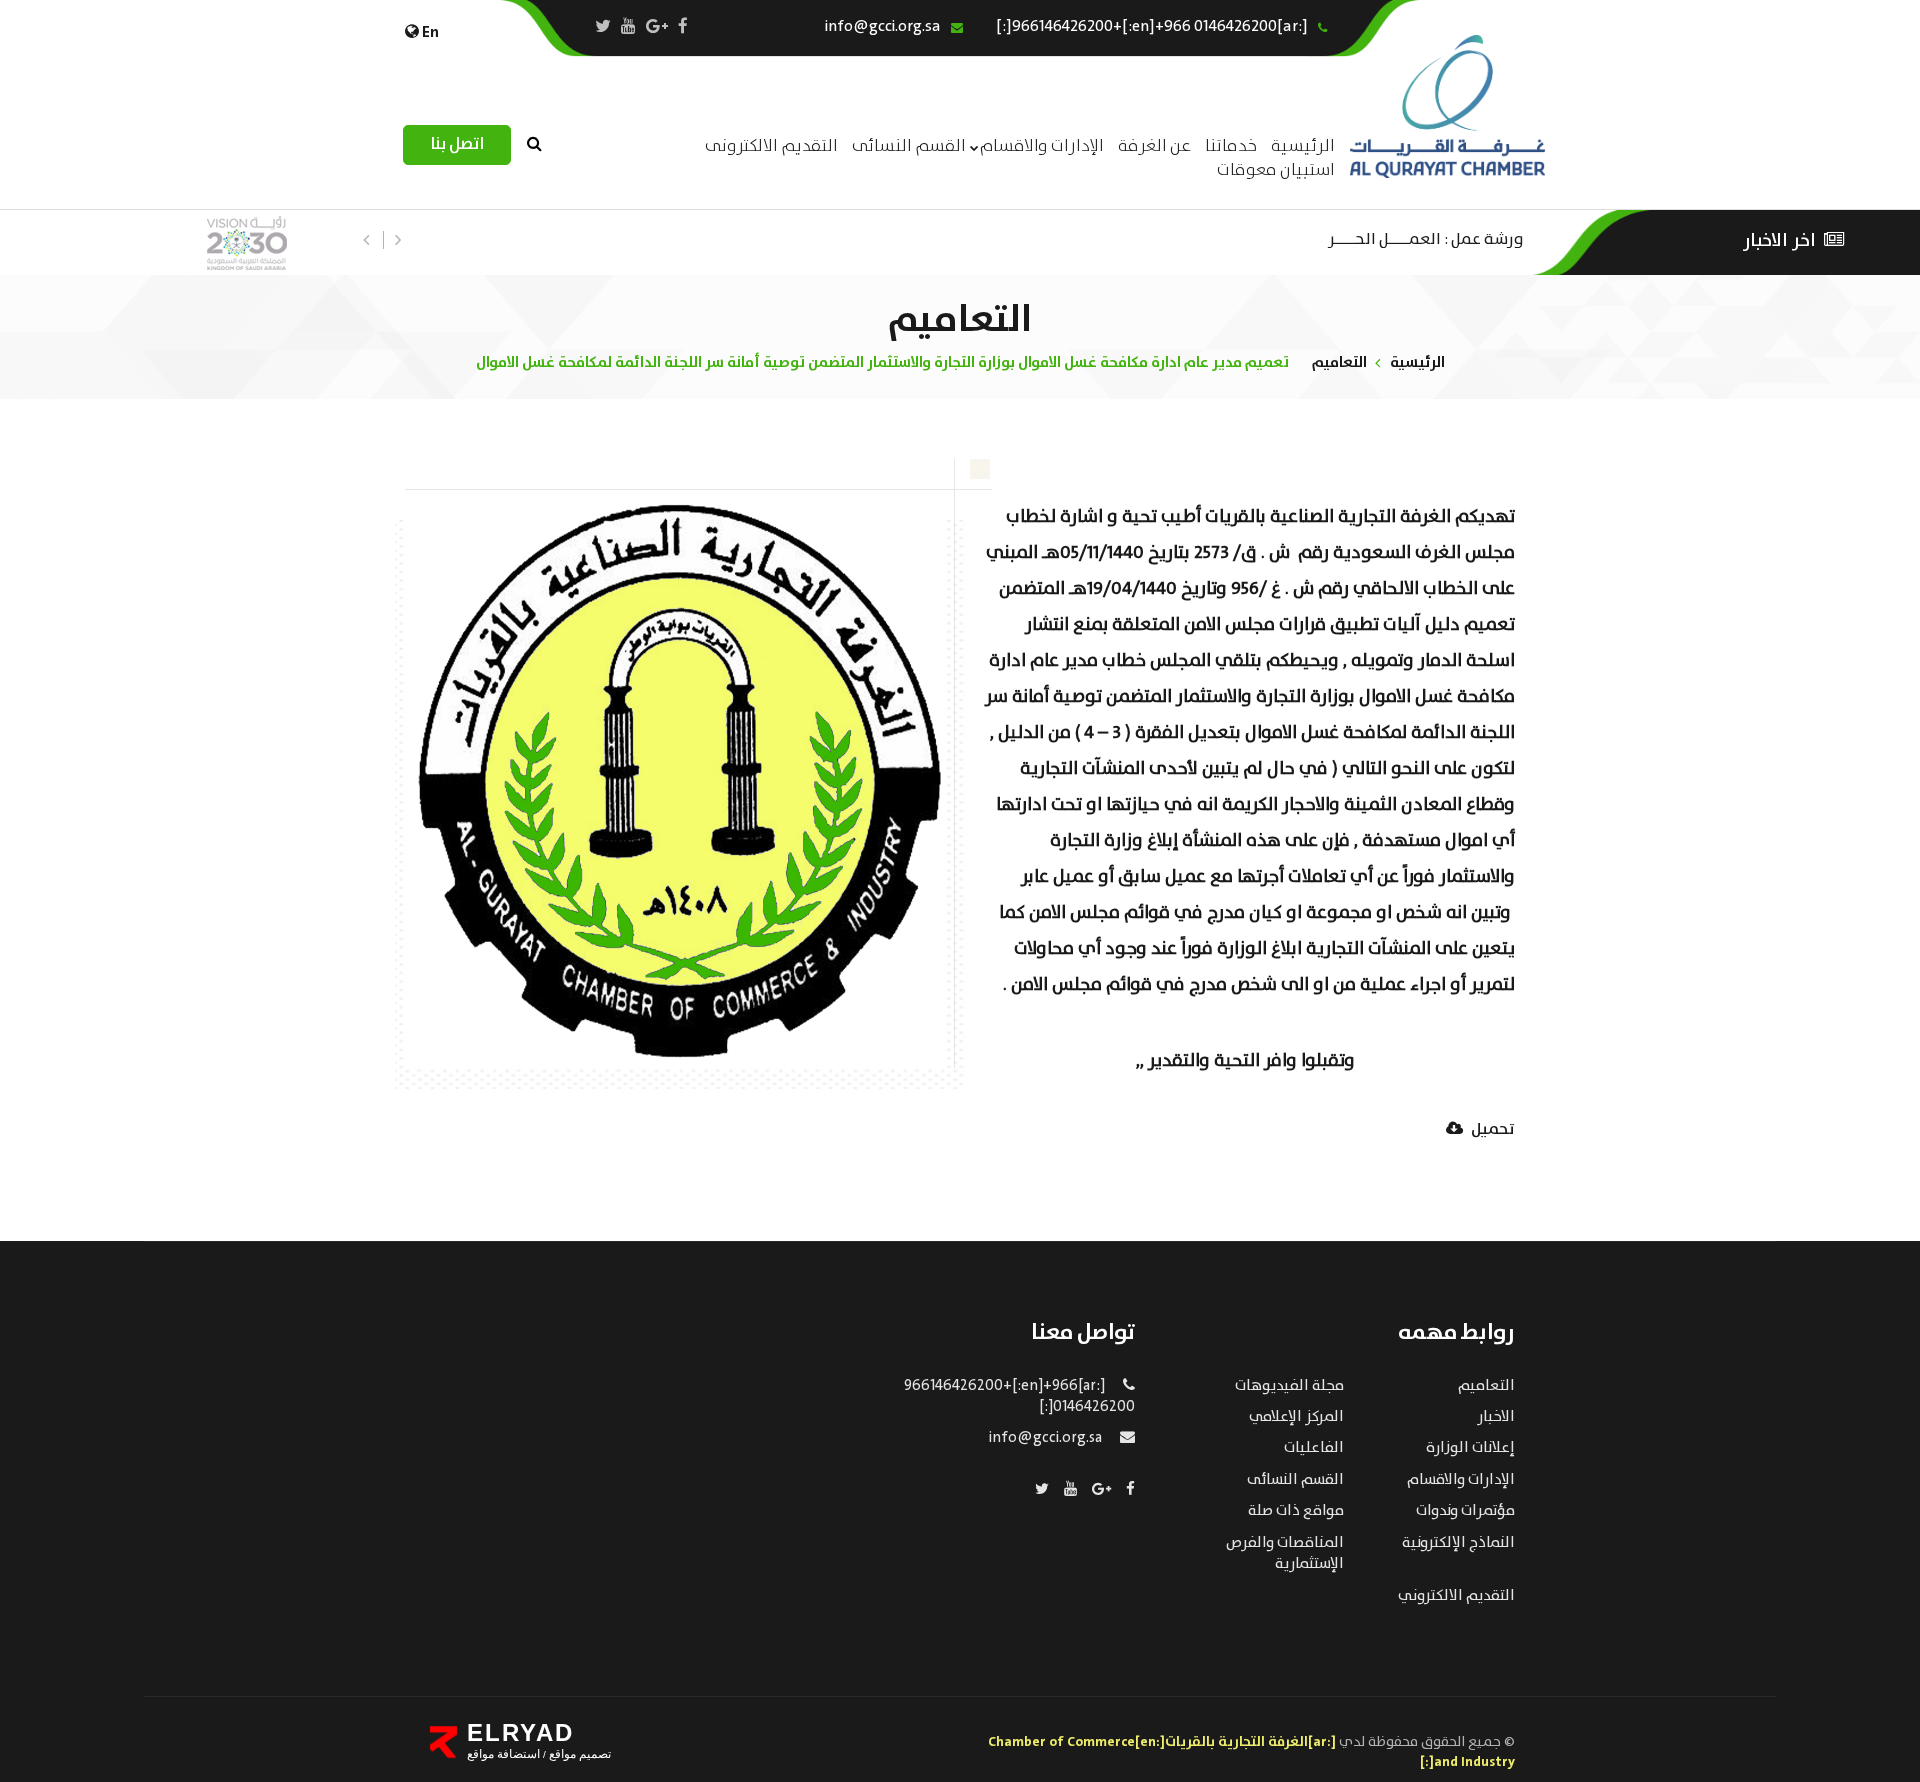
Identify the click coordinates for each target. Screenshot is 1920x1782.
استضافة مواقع (503, 1754)
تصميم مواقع (578, 1754)
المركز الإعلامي (1296, 1417)
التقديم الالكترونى (771, 146)
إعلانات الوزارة (1470, 1448)
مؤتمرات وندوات (1465, 1511)
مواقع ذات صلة (1296, 1511)
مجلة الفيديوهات (1289, 1386)
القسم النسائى (909, 146)
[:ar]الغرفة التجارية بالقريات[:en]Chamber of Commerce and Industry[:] (1251, 1752)
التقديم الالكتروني (1456, 1596)
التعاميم (1339, 362)
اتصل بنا (457, 144)
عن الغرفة (1154, 146)
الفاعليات (1314, 1448)
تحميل (1491, 1130)
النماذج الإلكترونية (1458, 1543)
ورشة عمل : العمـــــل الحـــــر (1426, 237)
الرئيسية (1417, 362)
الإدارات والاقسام (1042, 146)
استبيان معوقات (1276, 170)
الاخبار (1496, 1417)
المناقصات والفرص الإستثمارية (1285, 1553)
